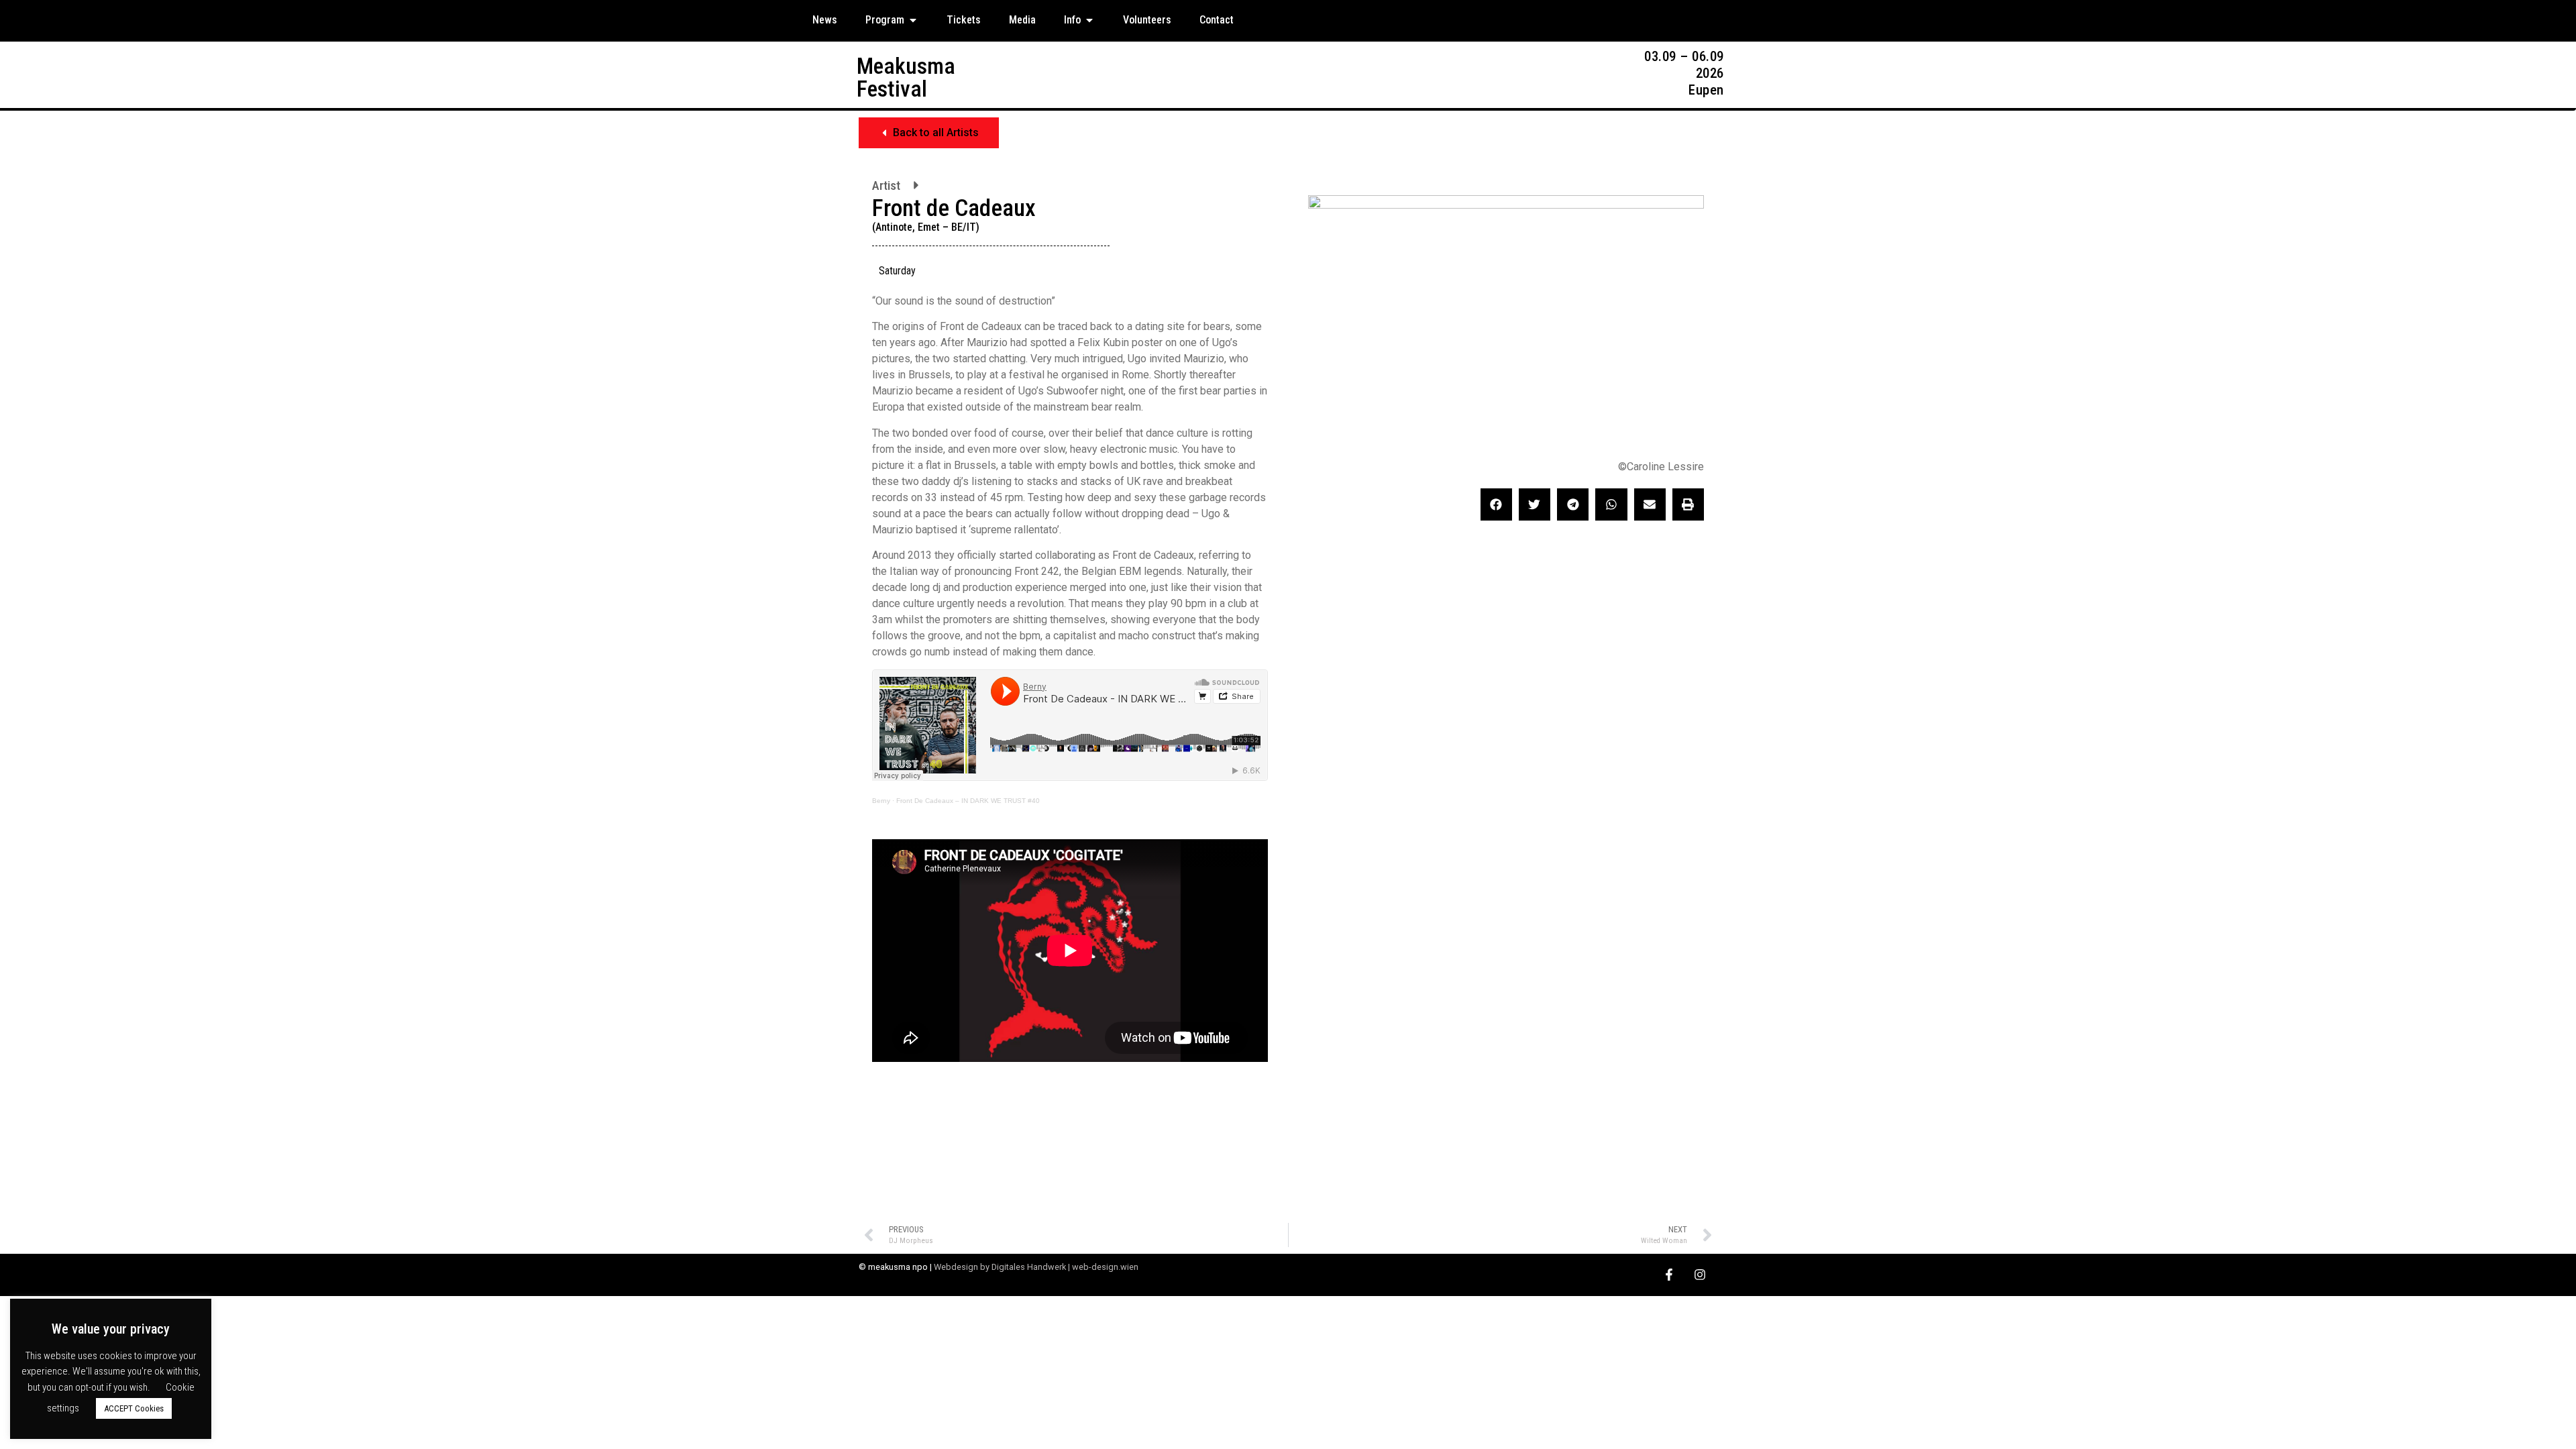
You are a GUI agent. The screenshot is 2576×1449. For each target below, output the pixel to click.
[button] (929, 133)
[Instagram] (1700, 1275)
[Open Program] (913, 20)
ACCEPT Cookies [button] (134, 1408)
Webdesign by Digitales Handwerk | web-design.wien (1036, 1267)
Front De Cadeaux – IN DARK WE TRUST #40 (968, 801)
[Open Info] (1089, 20)
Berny (881, 801)
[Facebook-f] (1669, 1275)
